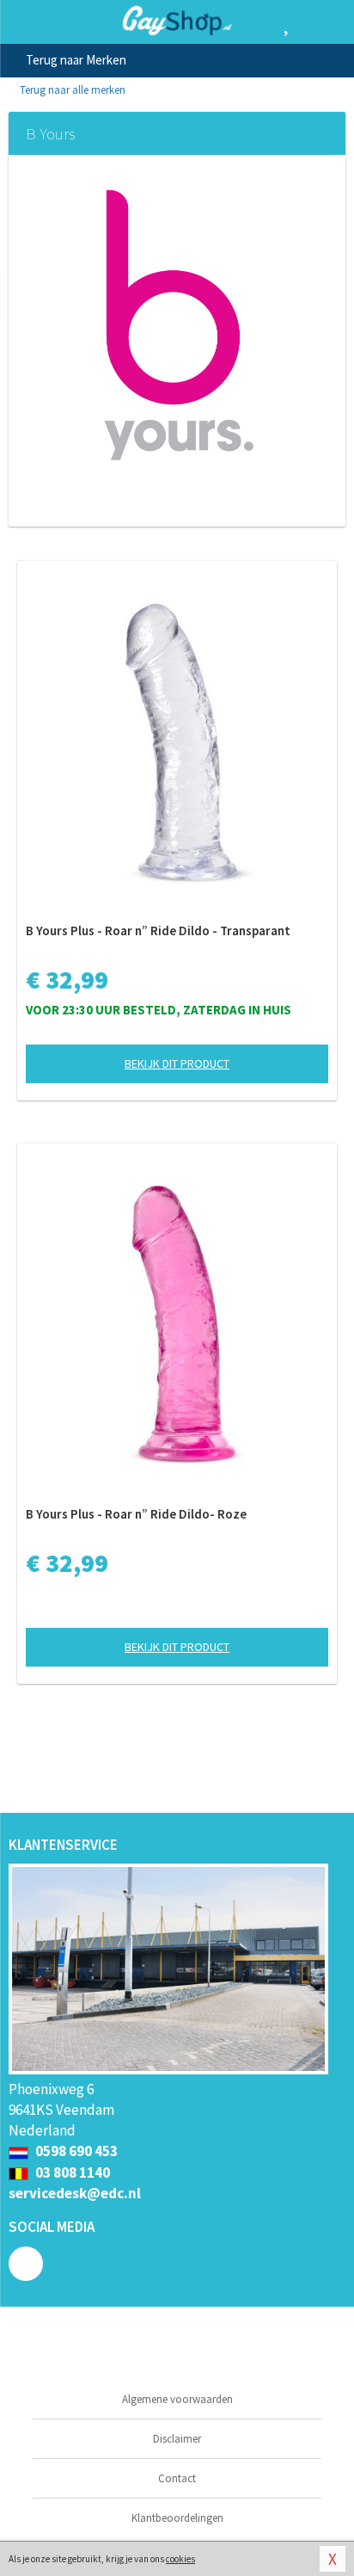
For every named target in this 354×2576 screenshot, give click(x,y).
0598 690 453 (75, 2151)
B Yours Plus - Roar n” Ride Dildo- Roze (136, 1514)
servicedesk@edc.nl (75, 2193)
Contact (177, 2478)
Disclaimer (177, 2439)
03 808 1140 (71, 2172)
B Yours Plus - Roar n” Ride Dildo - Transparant (158, 931)
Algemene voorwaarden (177, 2399)
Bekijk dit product (177, 1063)
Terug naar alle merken (71, 90)
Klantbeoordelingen (177, 2518)
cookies (180, 2559)
